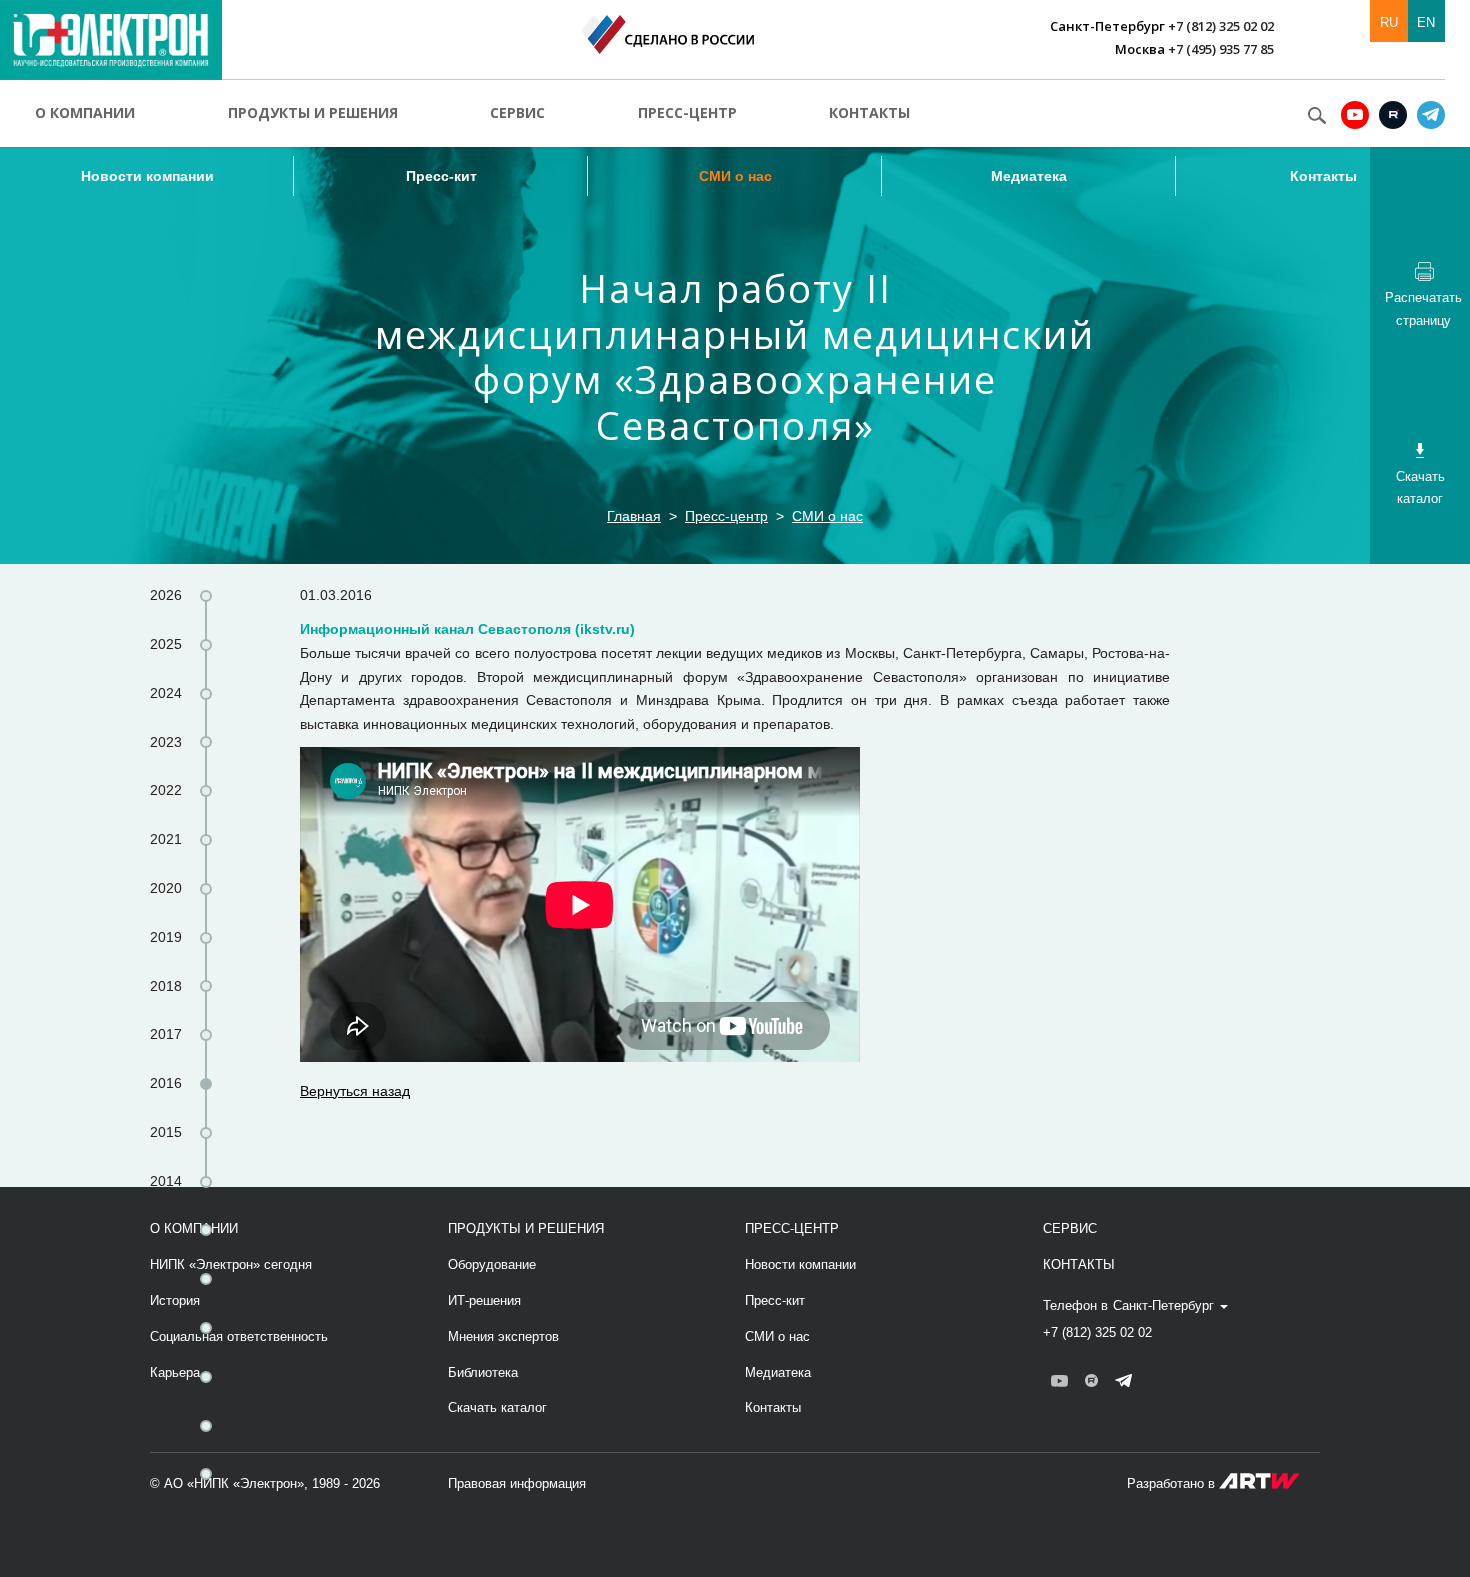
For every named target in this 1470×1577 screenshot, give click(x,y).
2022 (166, 790)
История (175, 1300)
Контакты (869, 112)
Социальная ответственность (239, 1336)
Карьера (175, 1372)
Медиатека (1029, 176)
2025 (166, 644)
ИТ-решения (484, 1300)
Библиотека (483, 1372)
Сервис (517, 112)
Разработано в (1173, 1483)
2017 (166, 1034)
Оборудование (492, 1264)
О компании (85, 112)
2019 (166, 937)
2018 (166, 986)
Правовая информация (517, 1483)
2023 (166, 742)
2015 (166, 1132)
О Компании (194, 1228)
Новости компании (147, 176)
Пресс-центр (687, 112)
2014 (166, 1181)
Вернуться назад (355, 1091)
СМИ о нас (735, 176)
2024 (166, 693)
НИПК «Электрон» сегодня (231, 1264)
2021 (166, 839)
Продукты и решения (313, 112)
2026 (166, 595)
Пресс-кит (441, 176)
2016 (166, 1083)
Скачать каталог (497, 1407)
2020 (166, 888)
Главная (634, 516)
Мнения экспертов (503, 1336)
